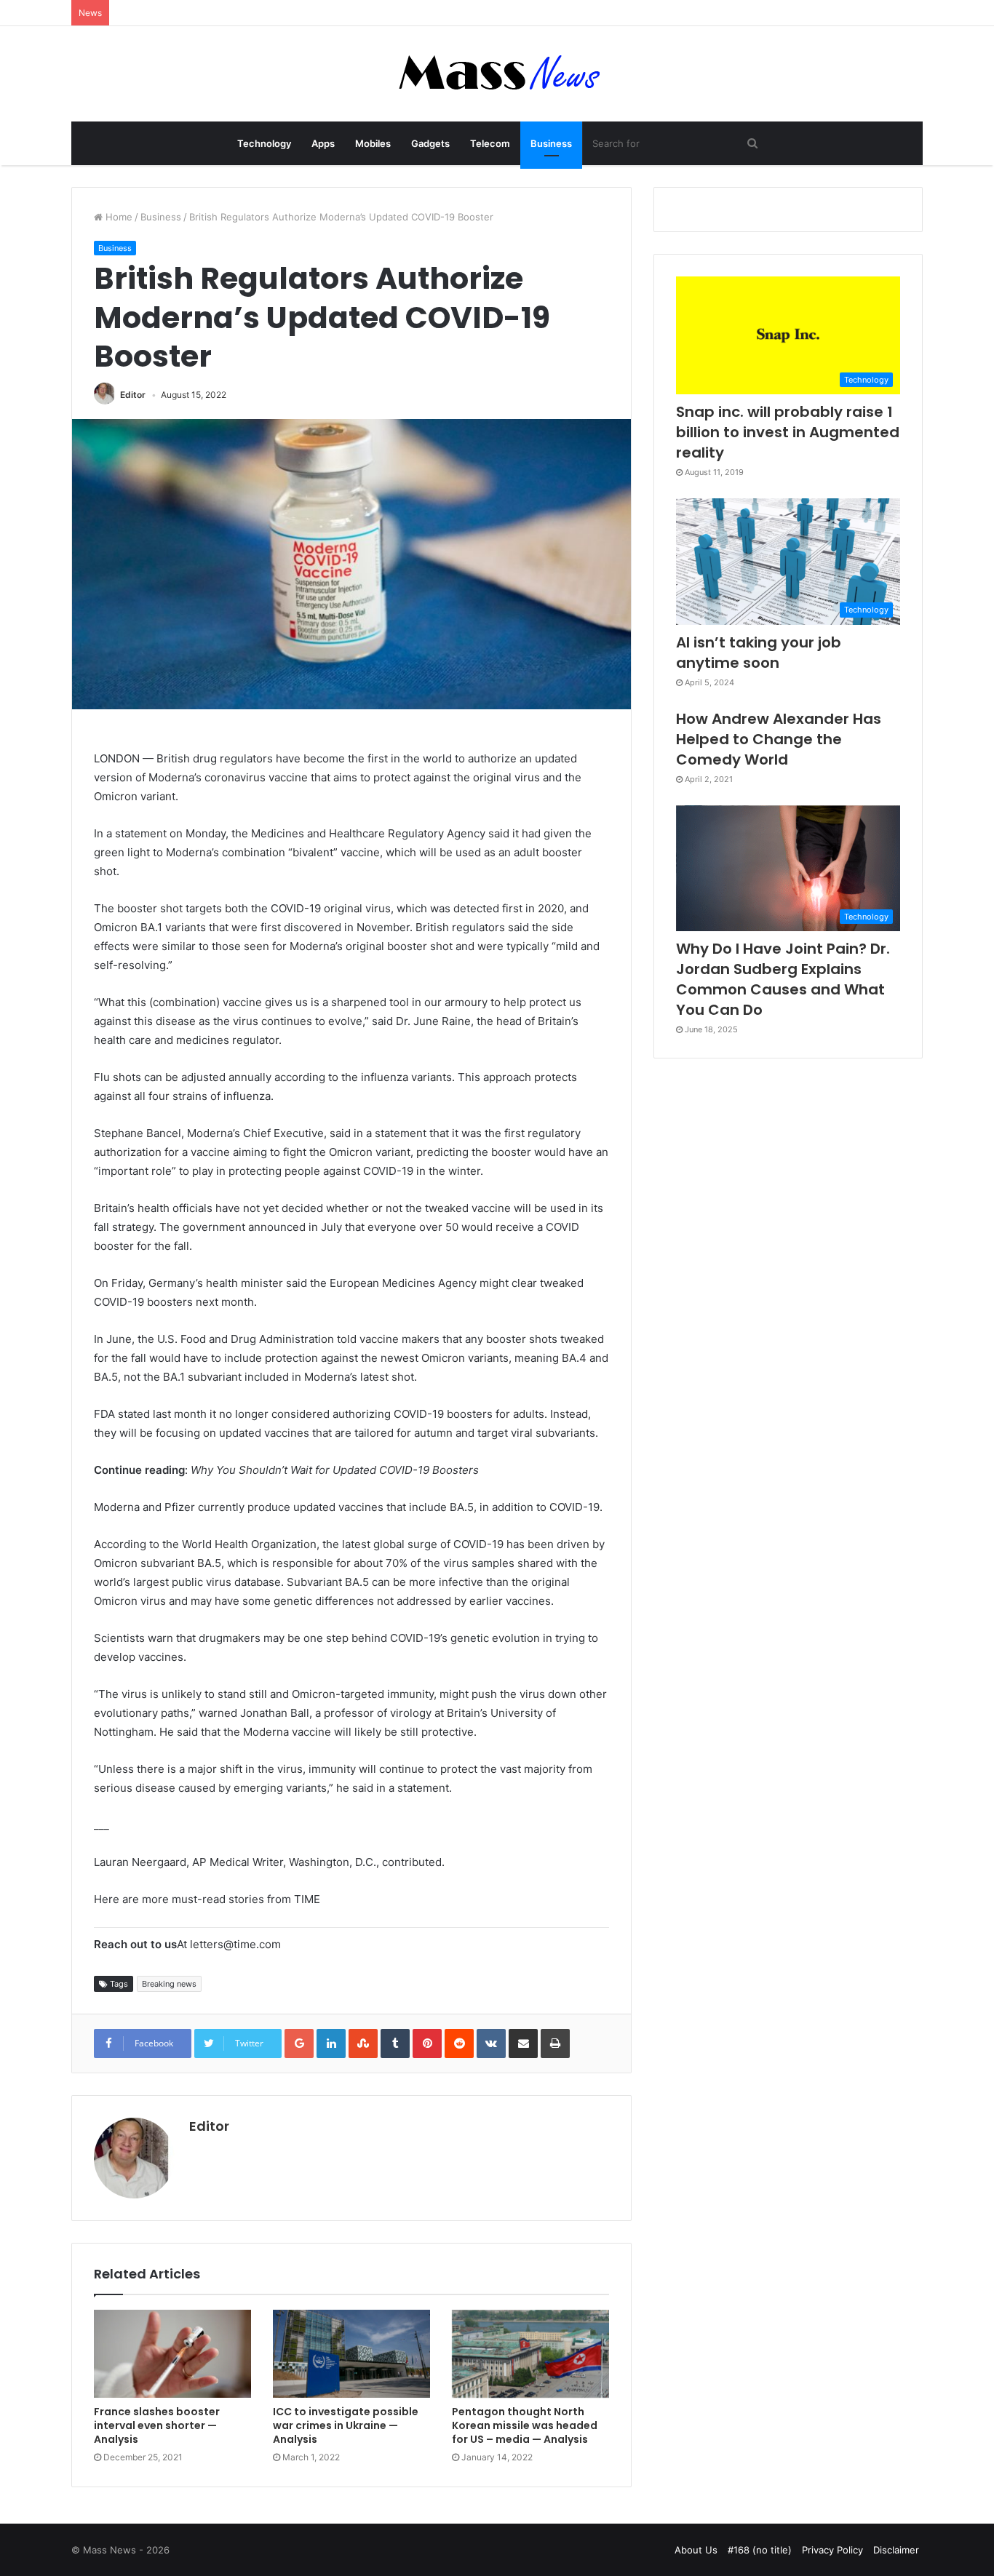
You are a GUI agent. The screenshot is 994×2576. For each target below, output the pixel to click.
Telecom (490, 143)
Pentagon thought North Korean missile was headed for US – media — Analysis (525, 2425)
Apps (323, 143)
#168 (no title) (760, 2550)
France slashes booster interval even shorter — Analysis (157, 2425)
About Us (696, 2550)
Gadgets (430, 143)
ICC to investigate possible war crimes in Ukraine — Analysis (346, 2425)
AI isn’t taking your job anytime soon (759, 653)
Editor (133, 395)
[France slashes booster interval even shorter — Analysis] (172, 2354)
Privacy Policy (832, 2550)
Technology (264, 143)
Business (551, 143)
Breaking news (169, 1984)
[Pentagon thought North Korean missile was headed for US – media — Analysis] (530, 2354)
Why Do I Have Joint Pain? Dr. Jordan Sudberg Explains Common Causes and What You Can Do (783, 979)
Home (118, 217)
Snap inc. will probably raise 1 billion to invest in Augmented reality (788, 432)
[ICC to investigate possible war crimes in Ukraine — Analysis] (351, 2354)
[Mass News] (497, 74)
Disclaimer (896, 2550)
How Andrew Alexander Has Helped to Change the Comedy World (779, 739)
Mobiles (373, 143)
